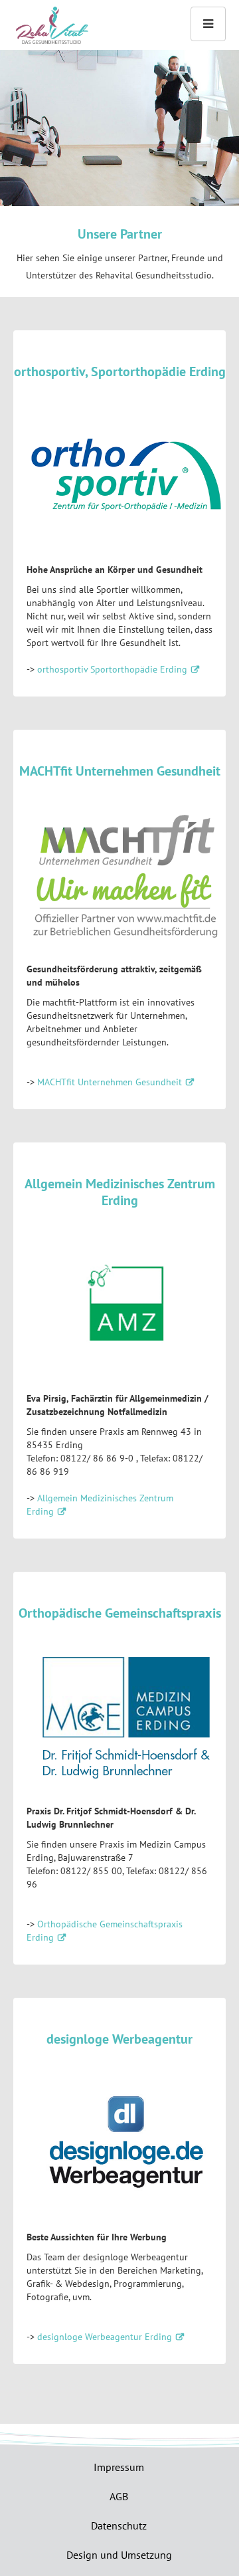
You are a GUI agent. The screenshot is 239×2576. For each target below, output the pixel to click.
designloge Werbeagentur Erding (105, 2337)
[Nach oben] (51, 26)
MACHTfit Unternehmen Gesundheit (110, 1082)
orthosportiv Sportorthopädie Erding (112, 669)
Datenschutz (119, 2525)
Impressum (119, 2467)
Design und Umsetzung (119, 2555)
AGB (119, 2496)
